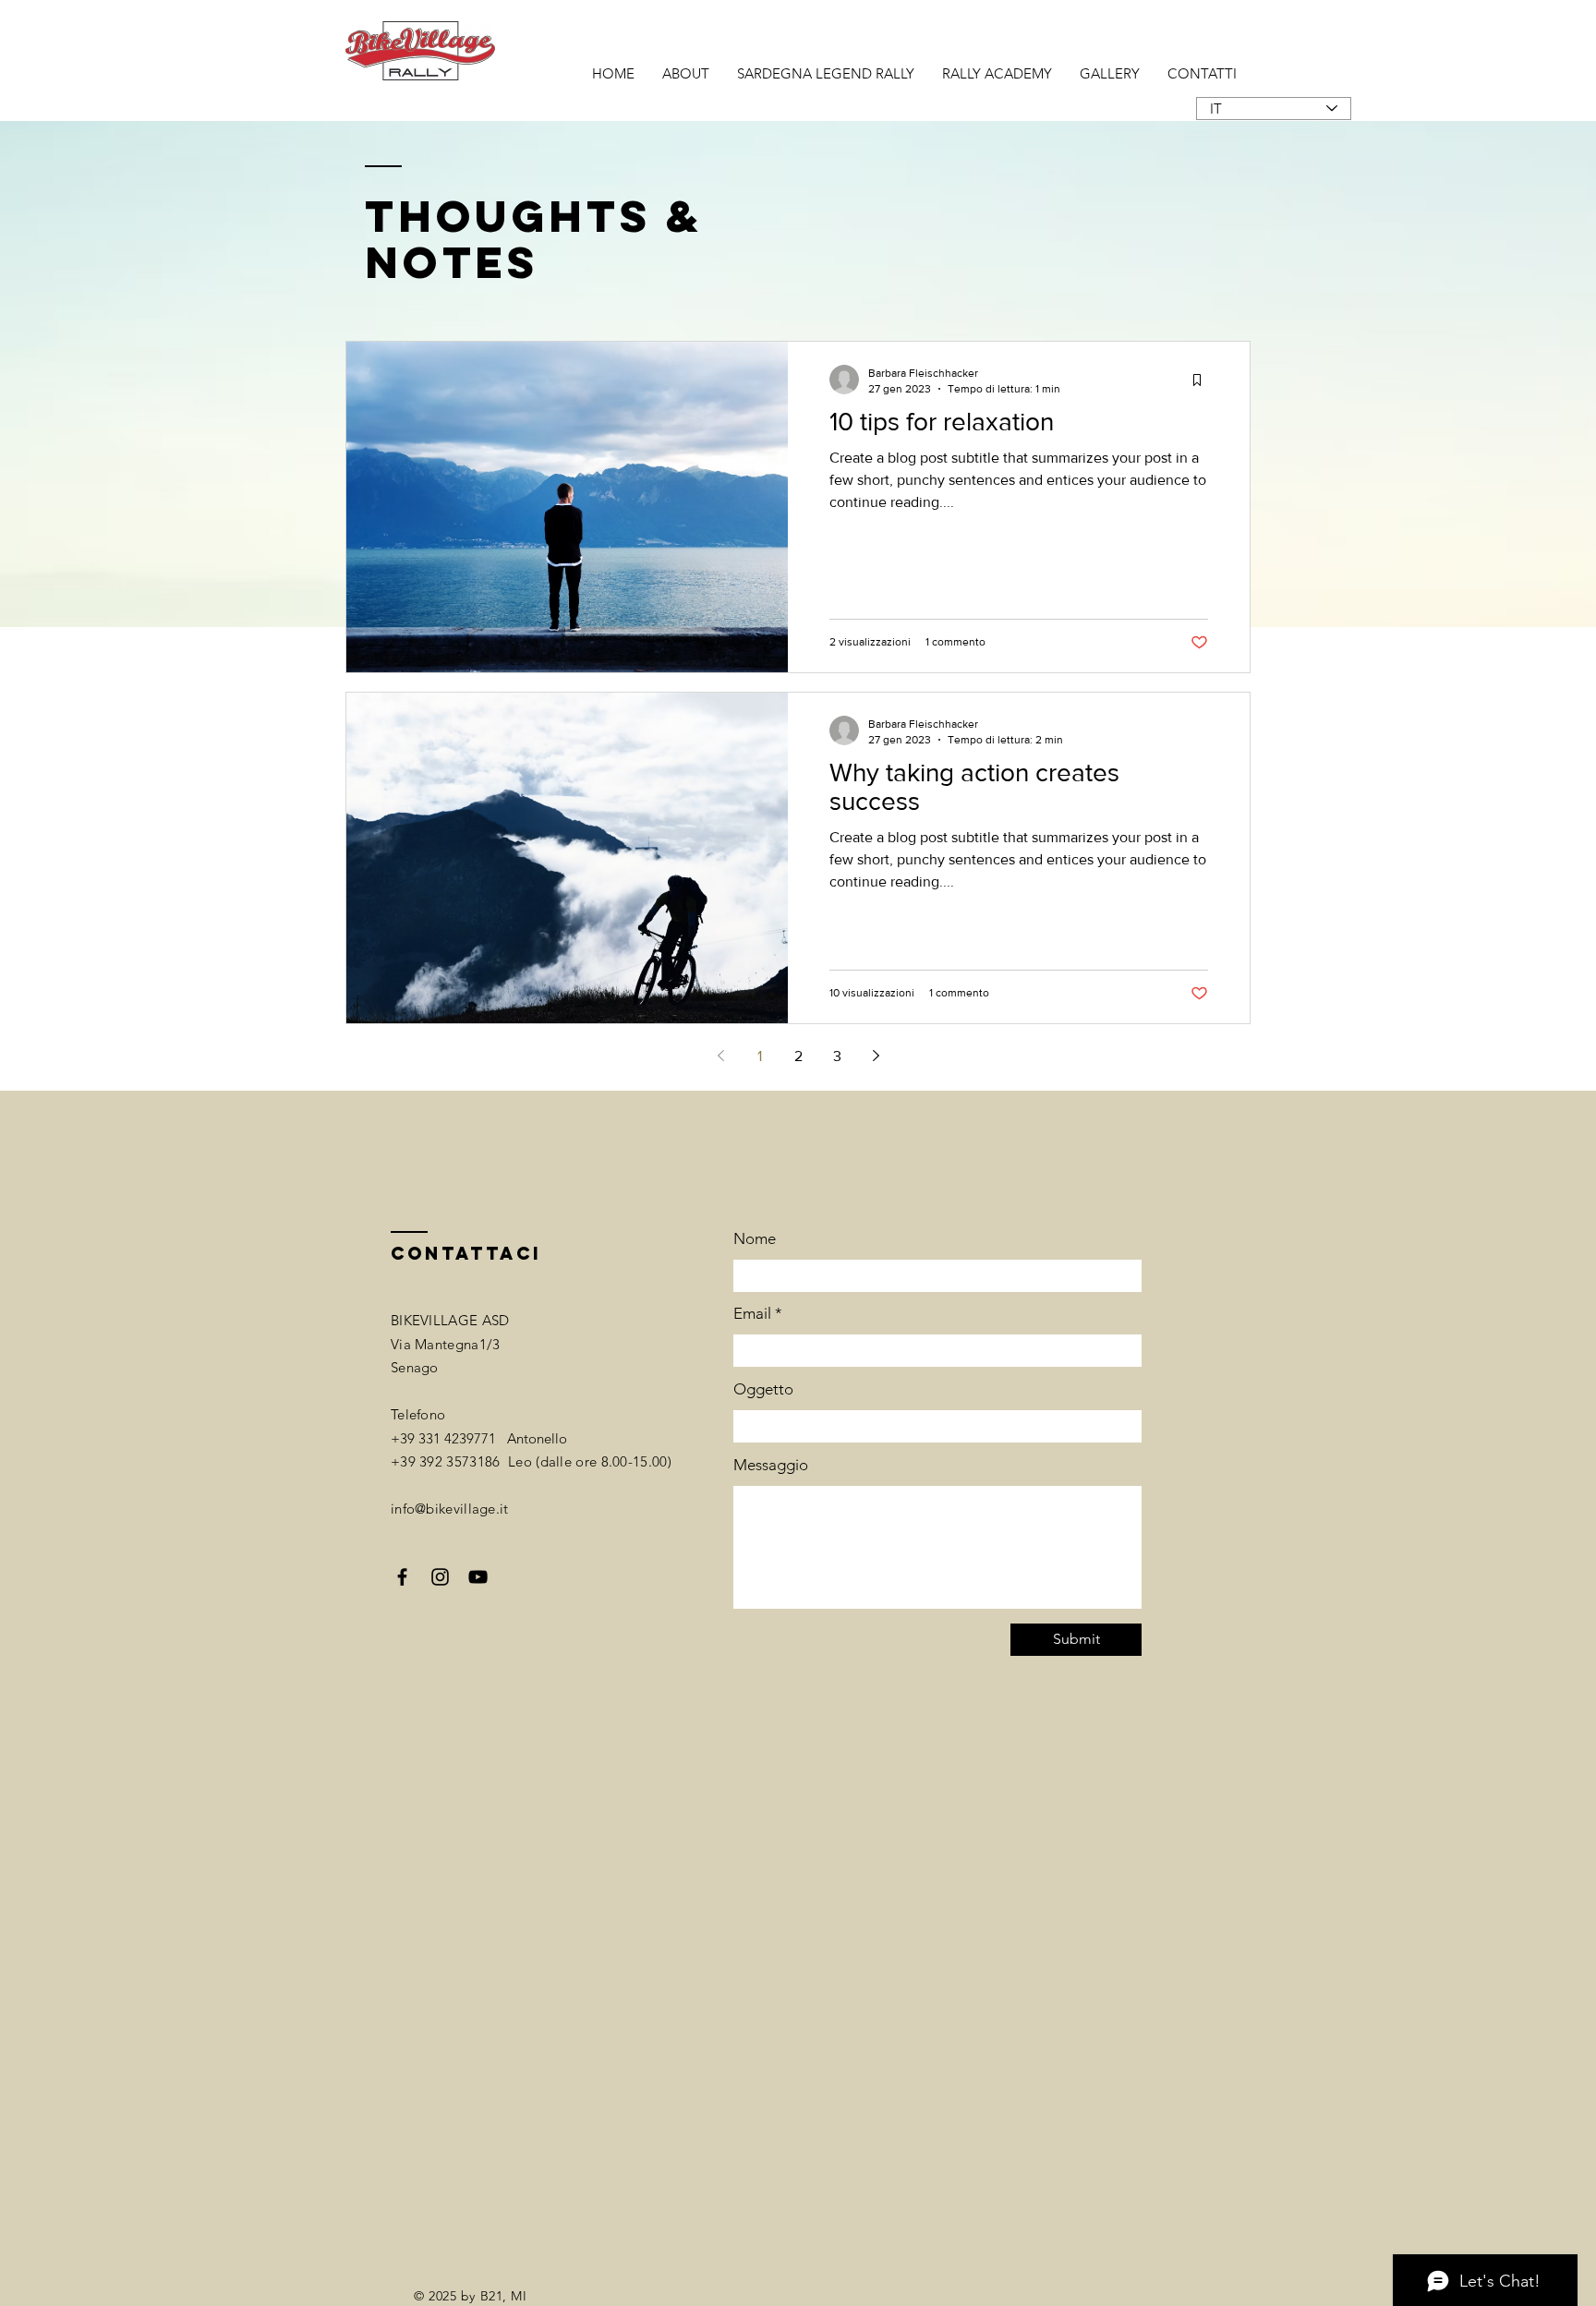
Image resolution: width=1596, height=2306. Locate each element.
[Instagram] (440, 1577)
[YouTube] (478, 1577)
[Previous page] (720, 1056)
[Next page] (876, 1056)
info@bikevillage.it (450, 1509)
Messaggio (771, 1465)
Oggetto (763, 1389)
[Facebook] (402, 1577)
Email (752, 1314)
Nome (755, 1239)
